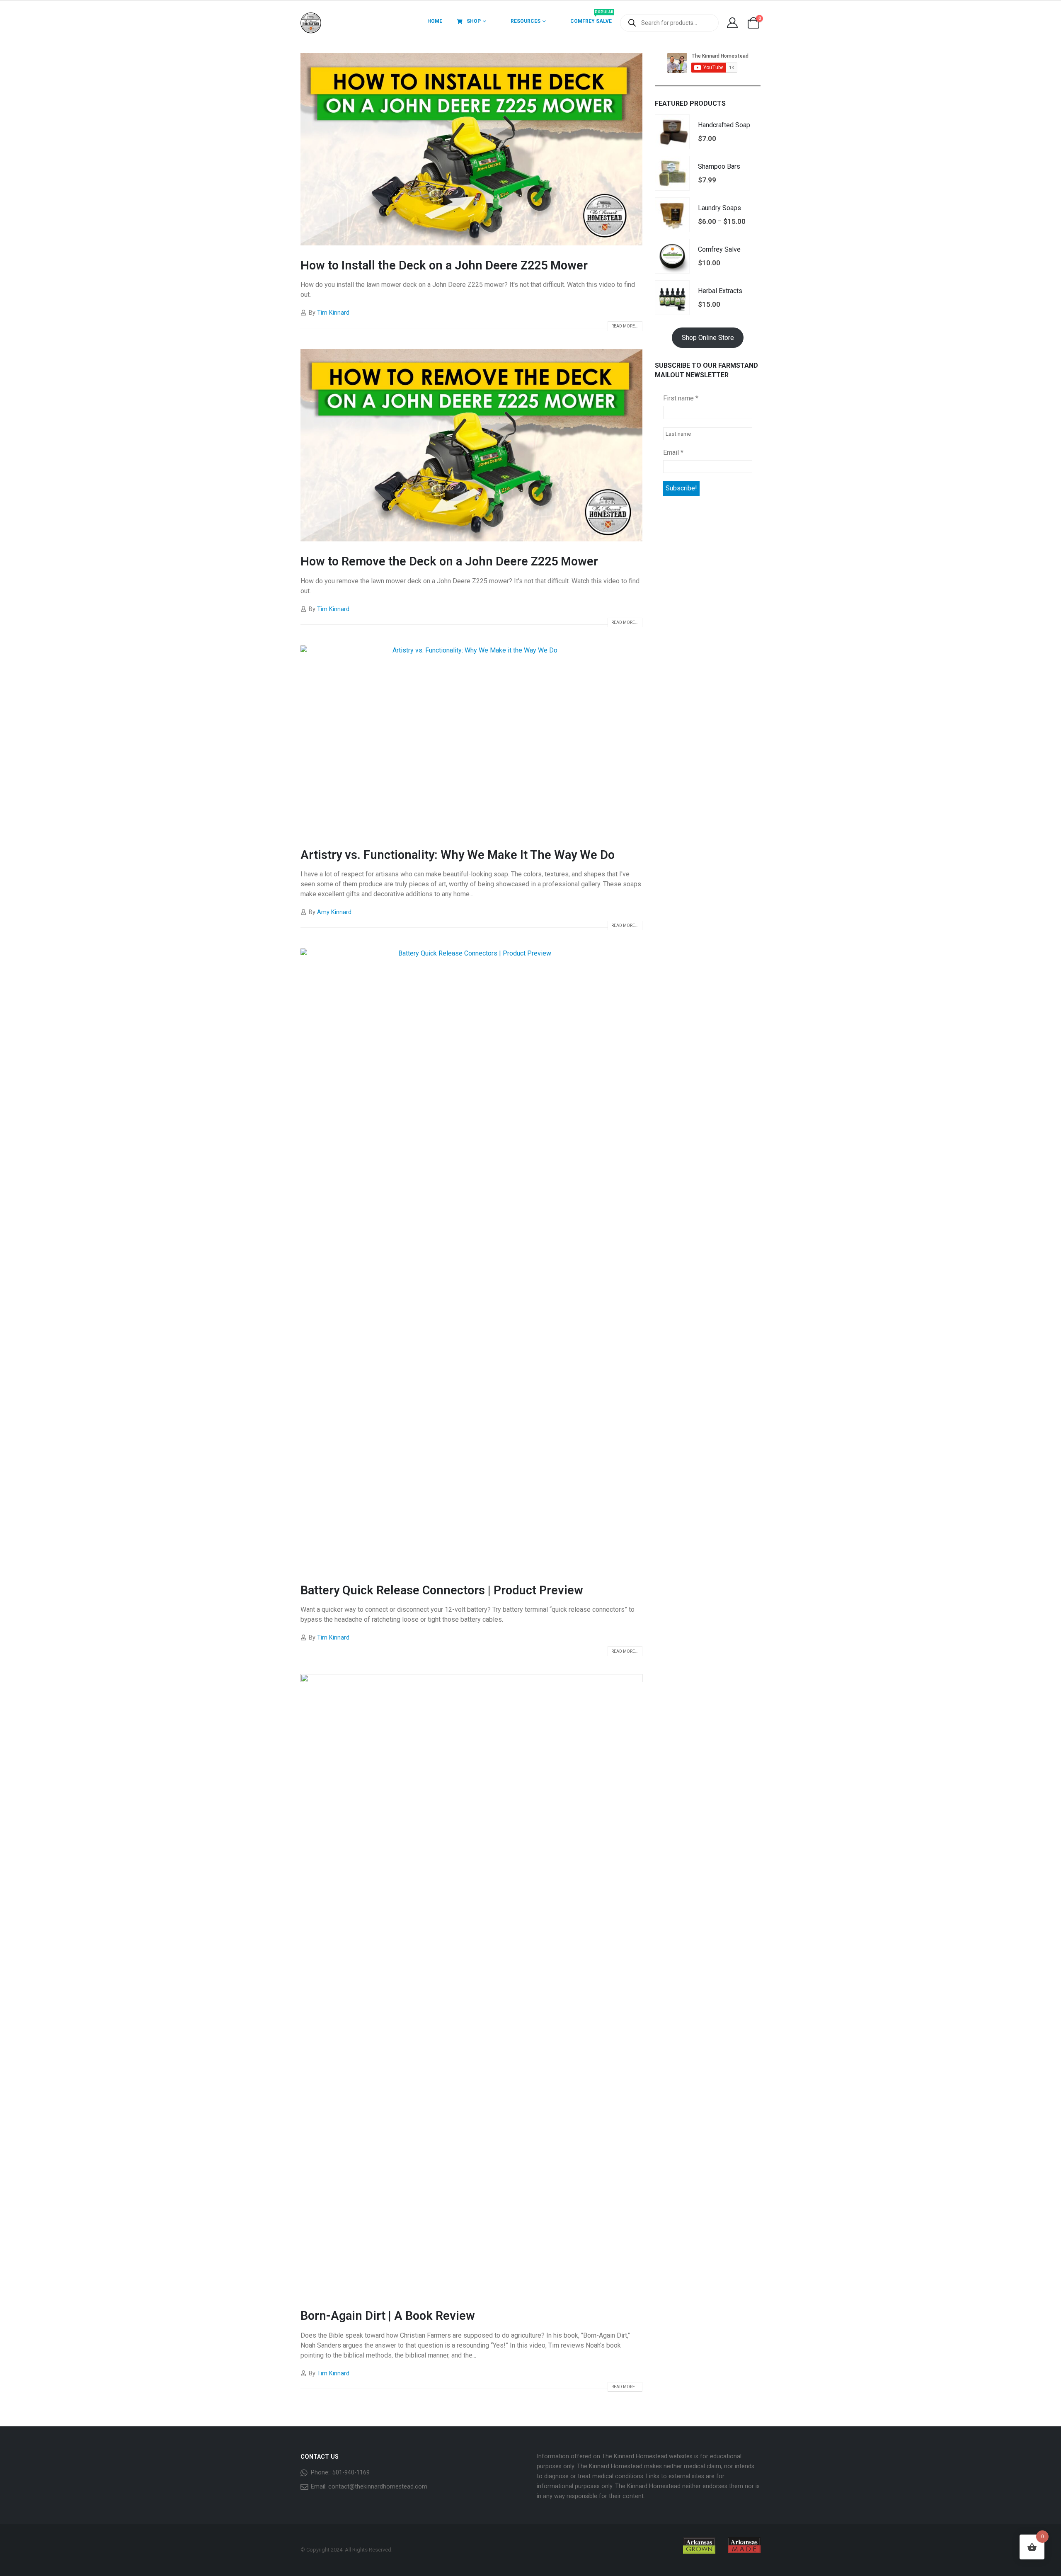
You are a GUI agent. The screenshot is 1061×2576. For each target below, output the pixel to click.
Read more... (625, 326)
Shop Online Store (708, 338)
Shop (474, 21)
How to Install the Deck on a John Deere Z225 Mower (444, 265)
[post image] (471, 149)
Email (673, 452)
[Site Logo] (311, 23)
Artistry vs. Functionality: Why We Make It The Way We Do (458, 855)
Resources (526, 21)
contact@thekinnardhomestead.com (378, 2487)
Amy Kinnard (334, 912)
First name (681, 398)
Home (435, 21)
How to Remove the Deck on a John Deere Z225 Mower (449, 561)
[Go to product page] (672, 132)
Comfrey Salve (592, 18)
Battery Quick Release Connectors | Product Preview (442, 1590)
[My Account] (732, 23)
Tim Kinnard (333, 313)
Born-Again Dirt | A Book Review (388, 2316)
